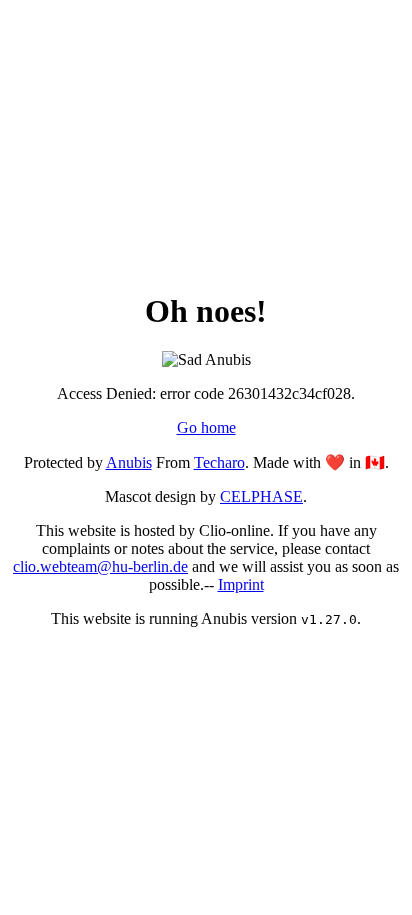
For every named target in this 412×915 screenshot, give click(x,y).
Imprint (241, 584)
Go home (206, 427)
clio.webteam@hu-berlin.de (100, 566)
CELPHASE (261, 496)
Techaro (219, 462)
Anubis (129, 462)
